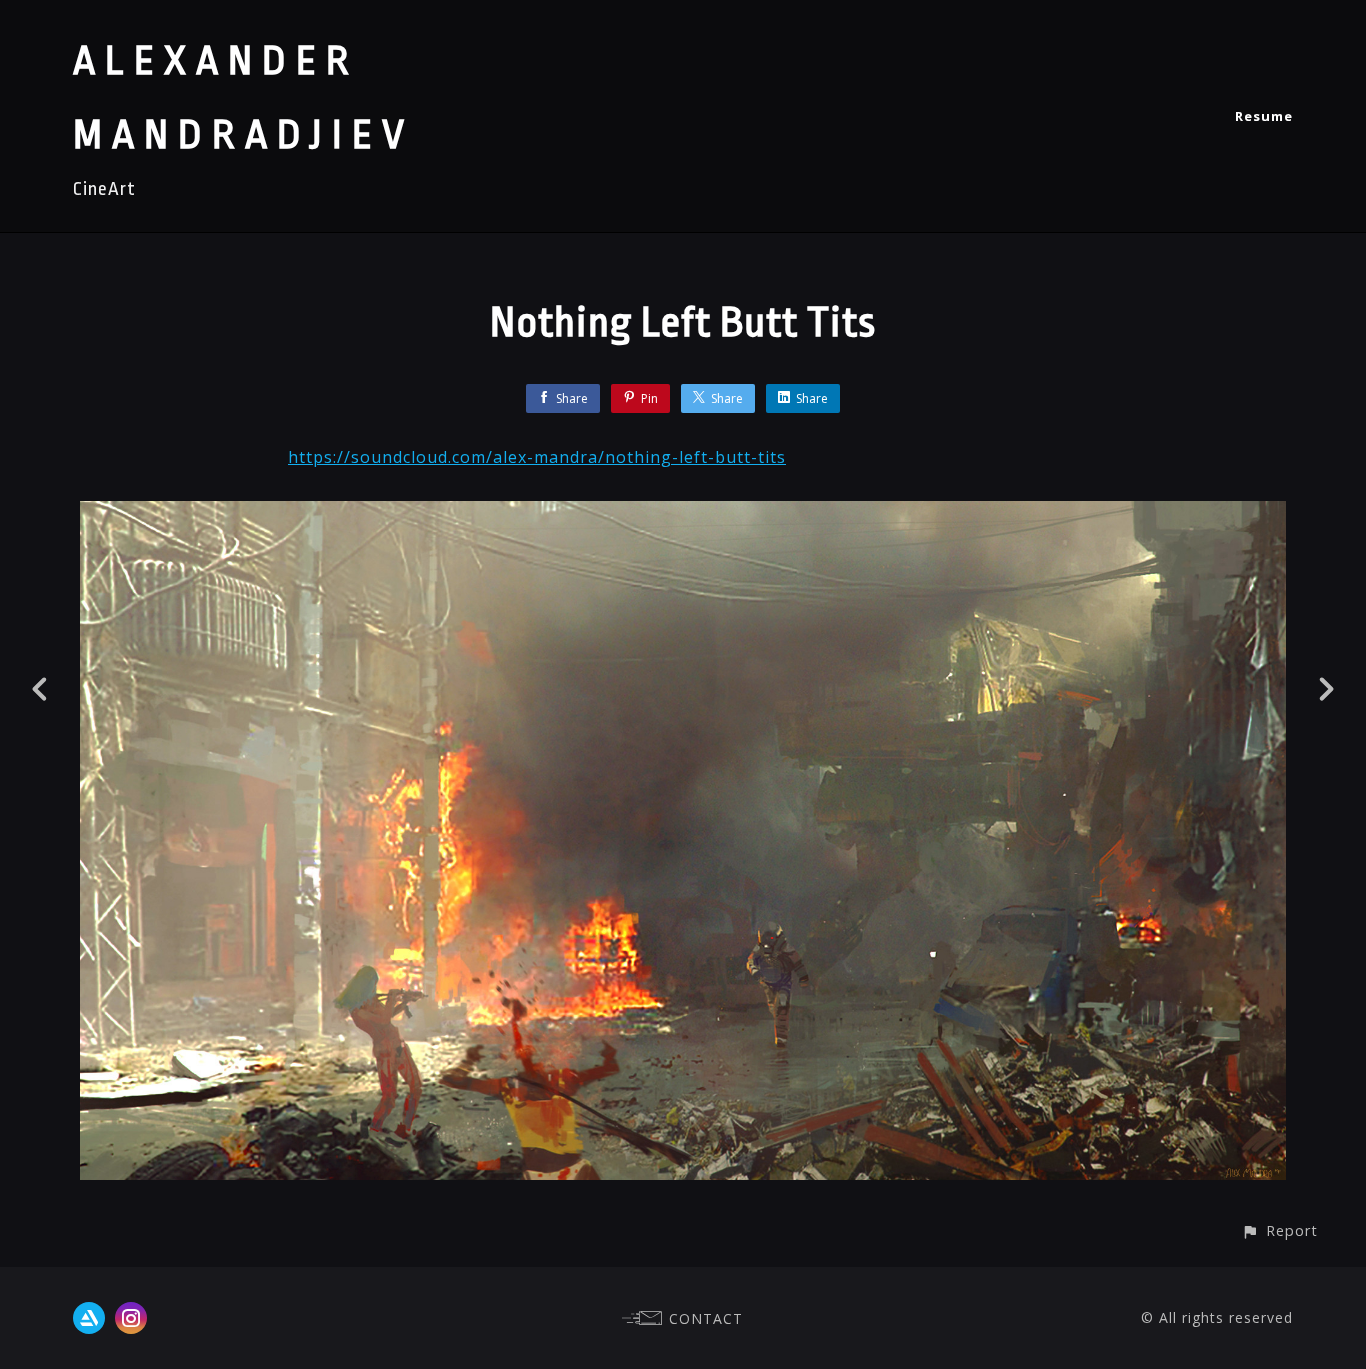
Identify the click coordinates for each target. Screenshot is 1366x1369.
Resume (1264, 116)
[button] (1279, 1230)
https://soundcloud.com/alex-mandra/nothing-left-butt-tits (537, 457)
